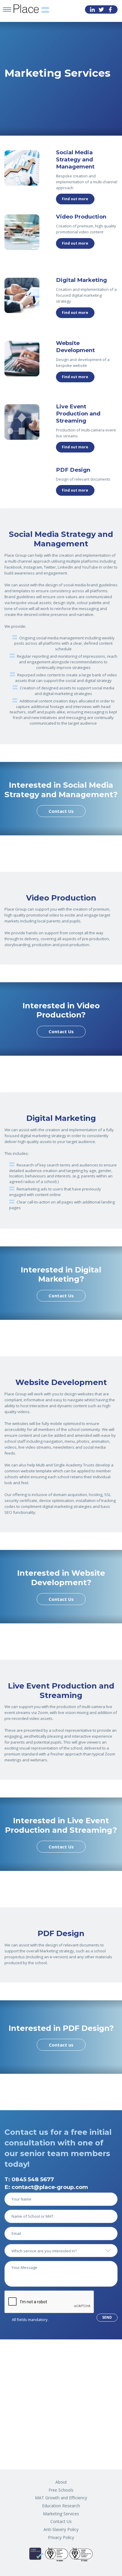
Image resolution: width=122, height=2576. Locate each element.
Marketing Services (61, 2514)
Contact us (61, 2045)
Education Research (61, 2506)
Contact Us (61, 811)
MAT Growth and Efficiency (61, 2498)
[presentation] (49, 2302)
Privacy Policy (61, 2537)
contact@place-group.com (50, 2187)
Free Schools (61, 2490)
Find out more (75, 199)
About (61, 2482)
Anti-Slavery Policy (61, 2529)
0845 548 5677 (33, 2179)
